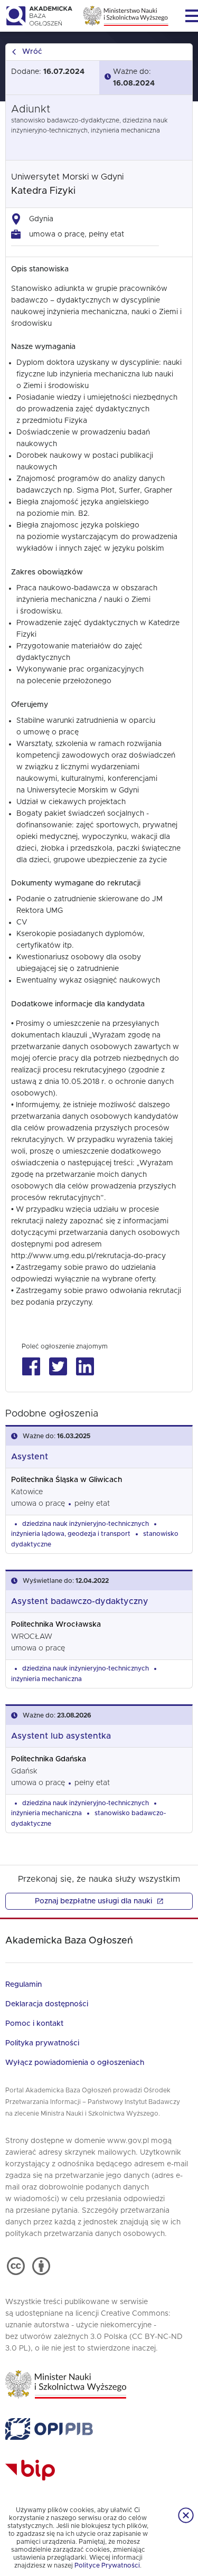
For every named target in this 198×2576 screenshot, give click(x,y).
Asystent (30, 1457)
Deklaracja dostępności (47, 2004)
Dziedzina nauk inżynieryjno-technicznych (86, 1524)
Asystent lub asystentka (61, 1736)
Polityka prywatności (42, 2043)
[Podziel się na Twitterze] (58, 1367)
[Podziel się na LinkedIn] (85, 1367)
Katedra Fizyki (43, 191)
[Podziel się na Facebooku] (31, 1367)
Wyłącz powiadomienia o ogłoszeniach (75, 2063)
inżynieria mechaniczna (46, 1679)
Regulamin (23, 1985)
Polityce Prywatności (107, 2565)
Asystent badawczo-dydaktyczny (80, 1601)
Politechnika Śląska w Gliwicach (67, 1480)
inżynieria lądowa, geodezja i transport (71, 1534)
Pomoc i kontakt (34, 2024)
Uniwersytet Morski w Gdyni (67, 177)
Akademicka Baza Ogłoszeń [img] (39, 16)
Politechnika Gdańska (49, 1759)
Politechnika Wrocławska (56, 1625)
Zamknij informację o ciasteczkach (186, 2515)
